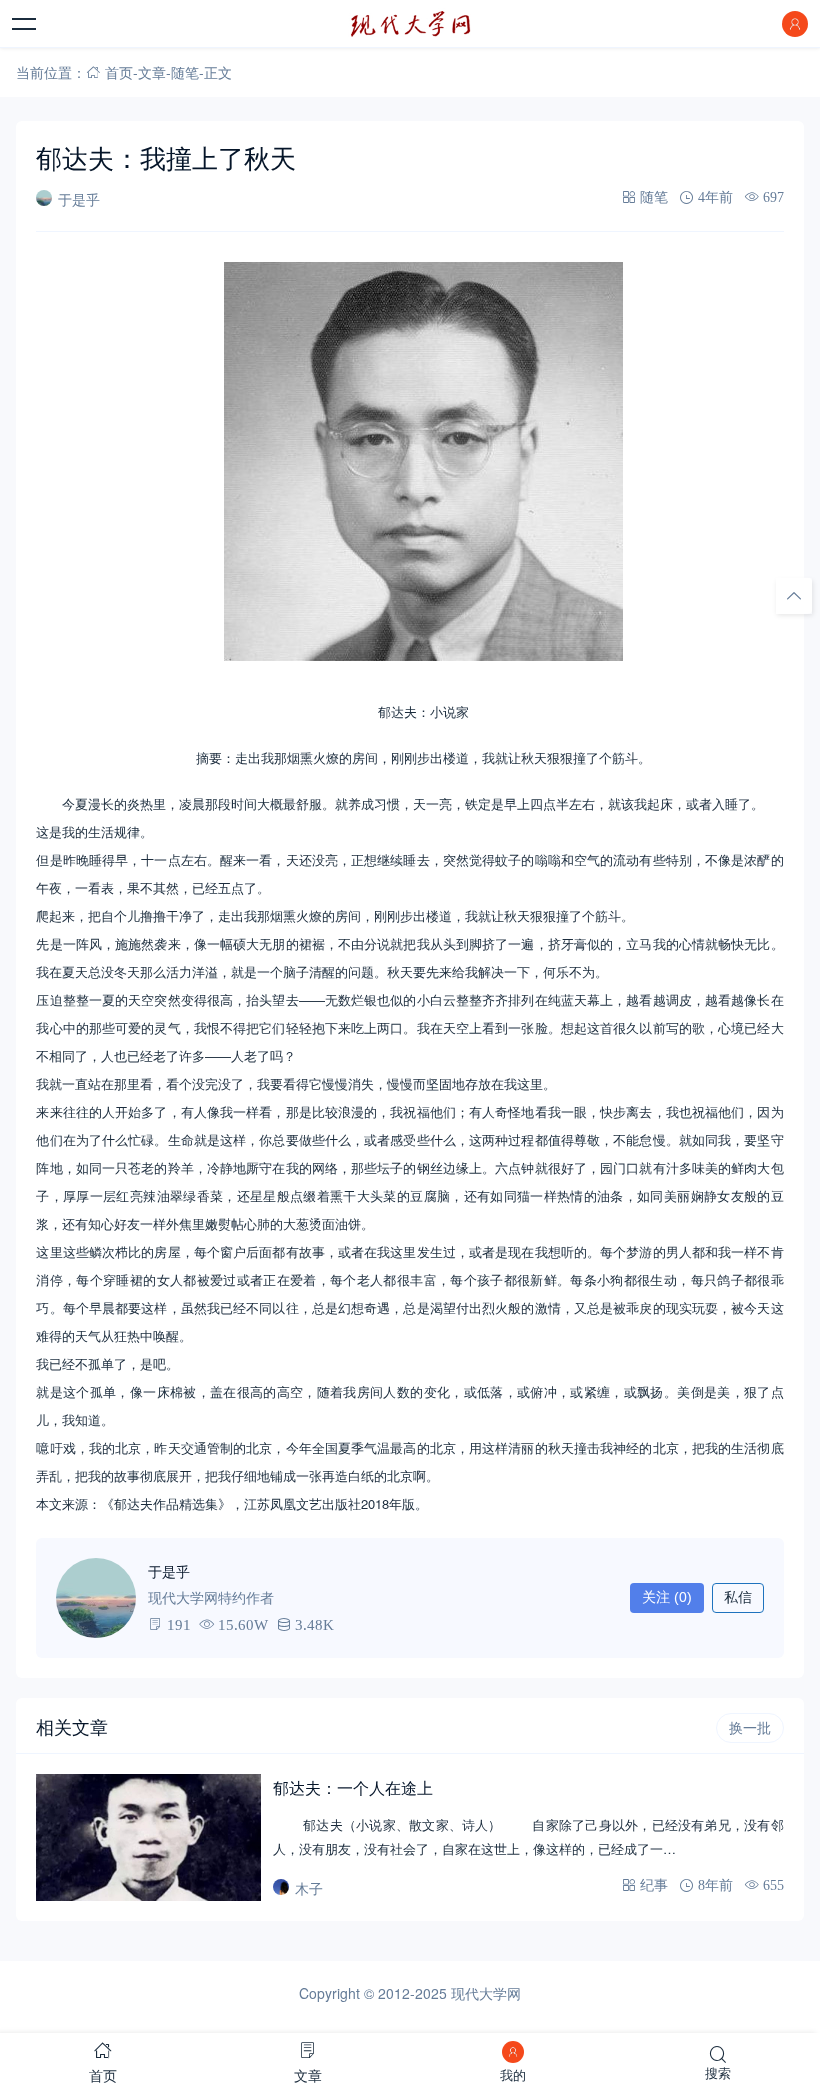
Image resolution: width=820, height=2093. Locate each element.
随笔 (185, 72)
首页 (119, 72)
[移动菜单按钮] (25, 24)
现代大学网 (486, 1993)
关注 (667, 1597)
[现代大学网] (410, 24)
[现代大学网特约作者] (96, 1598)
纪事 (654, 1885)
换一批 (750, 1728)
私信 (738, 1597)
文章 (152, 72)
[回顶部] (794, 595)
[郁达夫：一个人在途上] (148, 1837)
